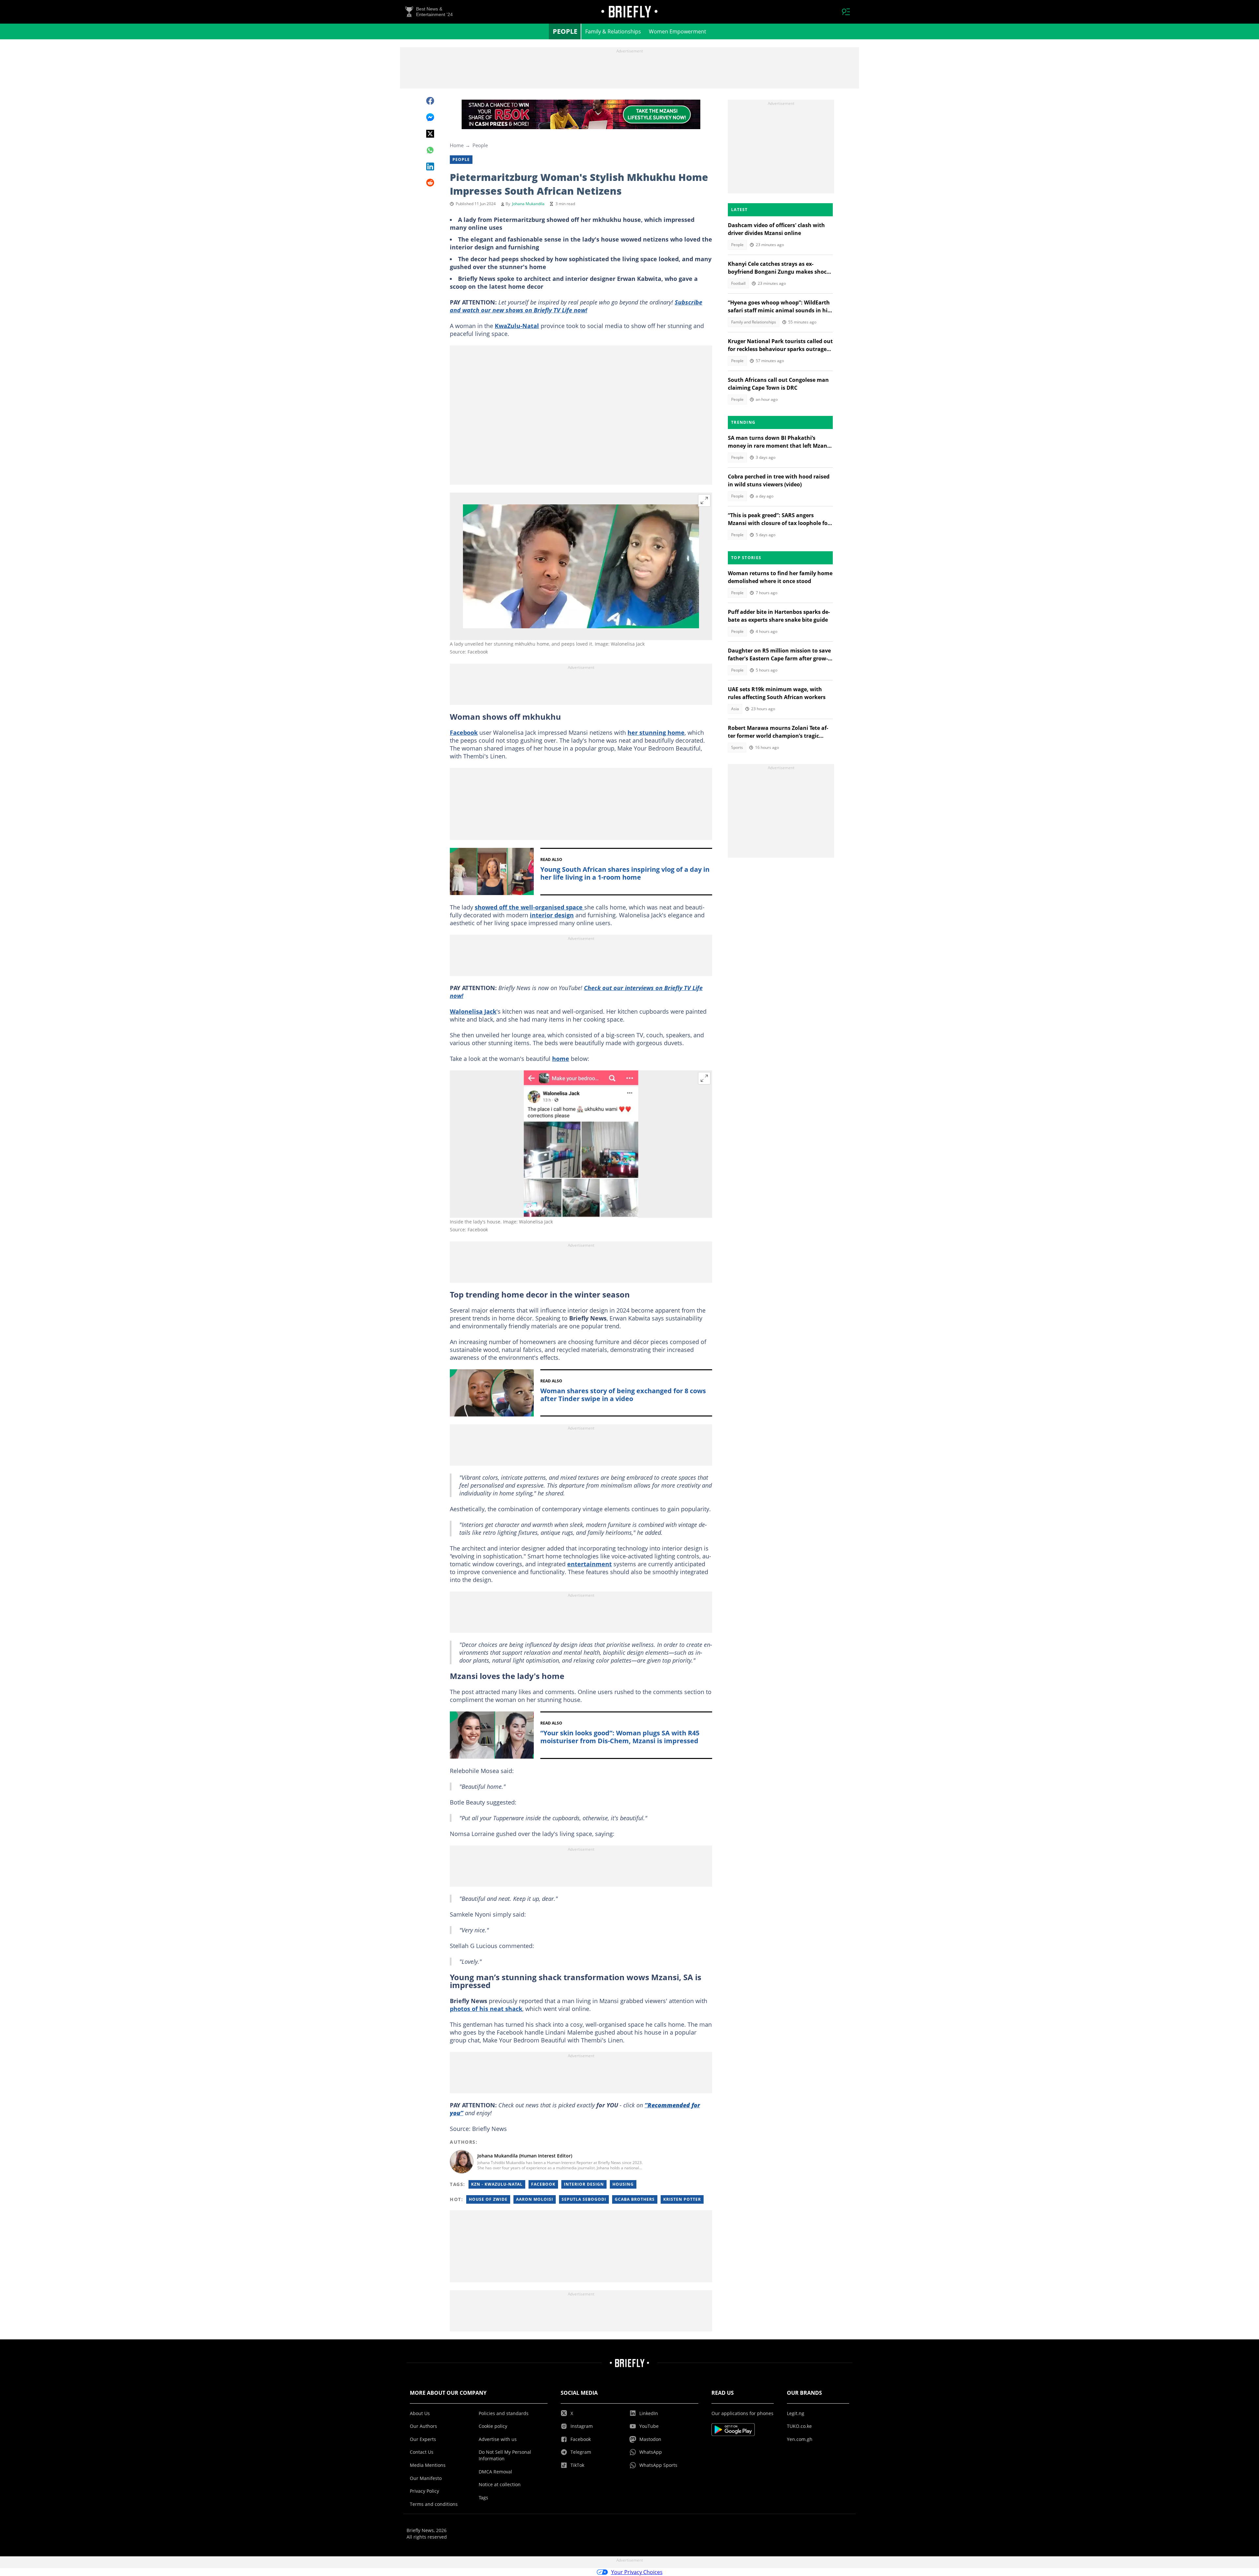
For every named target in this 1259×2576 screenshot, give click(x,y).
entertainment (590, 1564)
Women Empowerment (678, 31)
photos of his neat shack (486, 2009)
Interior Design (584, 2184)
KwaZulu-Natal (517, 326)
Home (457, 145)
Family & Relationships (613, 31)
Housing (623, 2184)
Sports (737, 747)
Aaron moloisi (535, 2199)
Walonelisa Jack (473, 1011)
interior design (552, 915)
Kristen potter (682, 2199)
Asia (735, 709)
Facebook (464, 732)
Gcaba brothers (635, 2199)
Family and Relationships (754, 322)
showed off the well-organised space (530, 907)
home (561, 1059)
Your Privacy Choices (637, 2572)
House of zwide (488, 2199)
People (565, 31)
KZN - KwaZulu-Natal (497, 2184)
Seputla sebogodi (584, 2199)
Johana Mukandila (528, 204)
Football (738, 283)
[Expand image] (704, 500)
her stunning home (656, 732)
